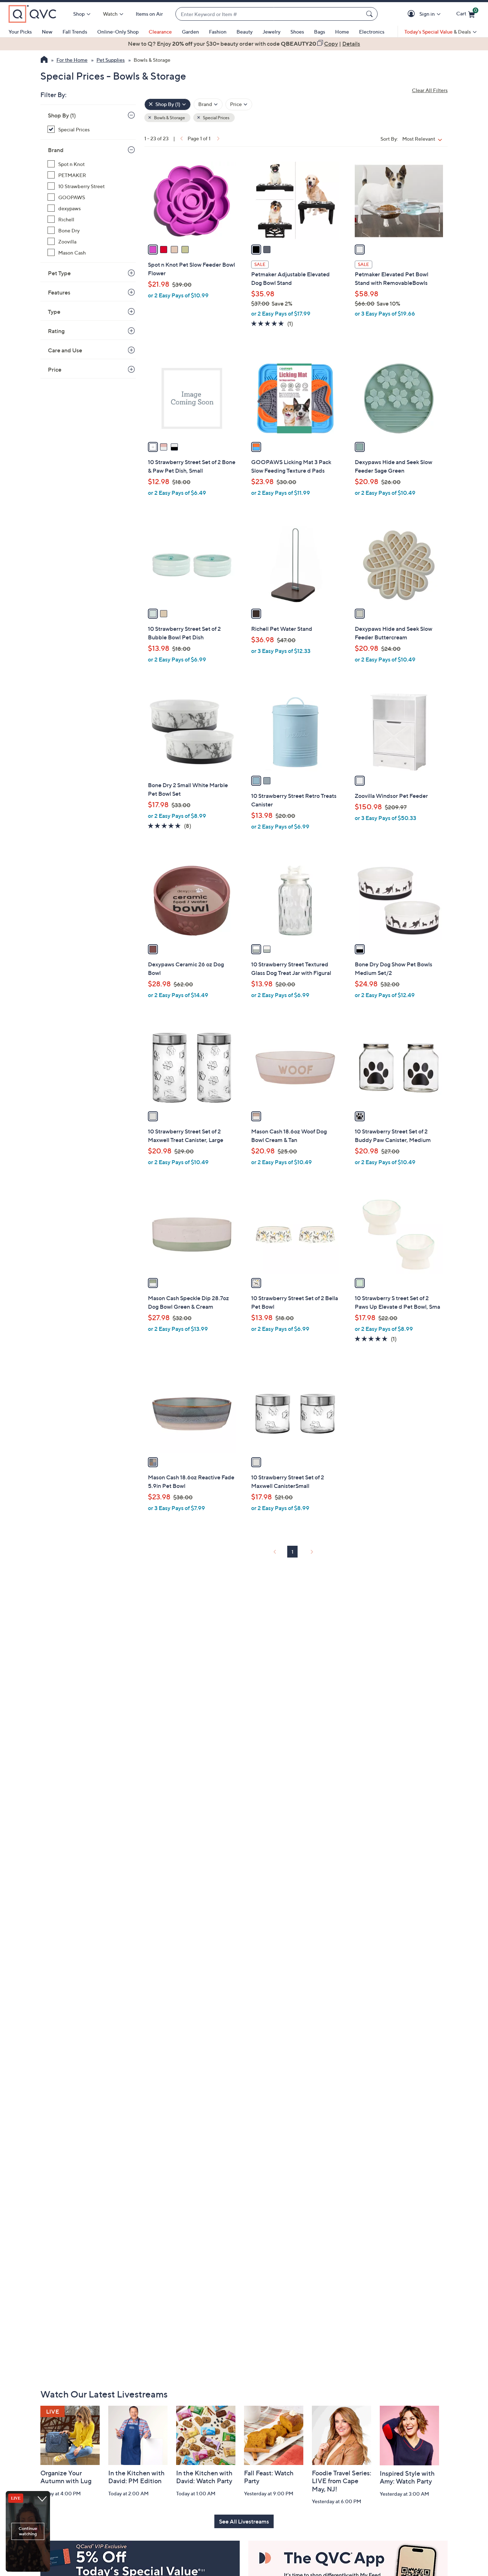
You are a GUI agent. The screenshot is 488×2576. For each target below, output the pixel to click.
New (47, 32)
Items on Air (149, 14)
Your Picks (20, 32)
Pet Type (59, 273)
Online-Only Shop (118, 32)
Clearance (160, 32)
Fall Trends (75, 32)
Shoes (297, 32)
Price (55, 369)
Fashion (218, 32)
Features (59, 292)
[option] (244, 44)
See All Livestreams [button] (244, 2521)
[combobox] (269, 14)
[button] (412, 14)
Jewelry (272, 32)
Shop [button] (79, 14)
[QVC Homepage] (44, 60)
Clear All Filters (430, 90)
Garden (190, 32)
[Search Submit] (370, 14)
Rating (56, 331)
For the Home (72, 60)
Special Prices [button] (216, 118)
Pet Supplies (111, 60)
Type (54, 312)
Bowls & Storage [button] (169, 118)
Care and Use (65, 350)
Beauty (245, 32)
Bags (320, 32)
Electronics (372, 32)
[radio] (153, 250)
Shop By (62, 115)
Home (342, 32)
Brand (56, 150)
